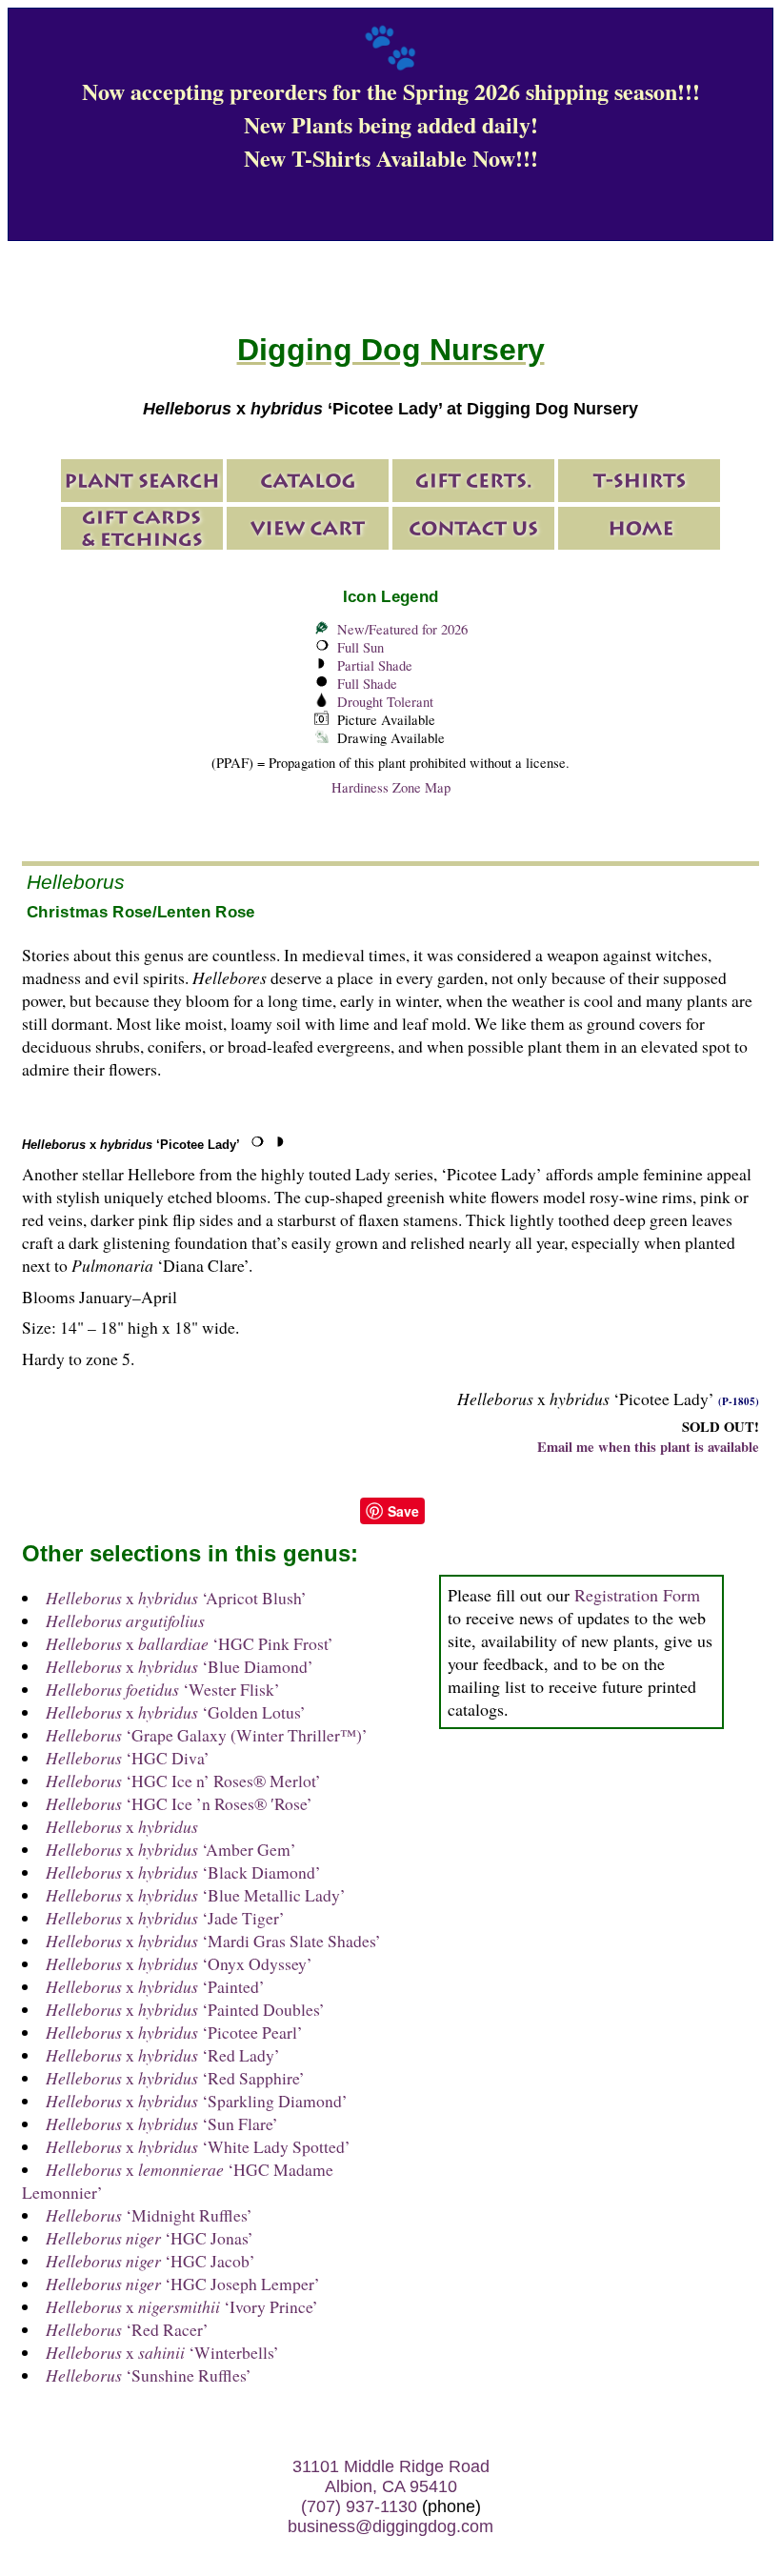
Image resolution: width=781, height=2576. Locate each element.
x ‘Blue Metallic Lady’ (196, 1895)
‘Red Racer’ (127, 2329)
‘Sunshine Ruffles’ (149, 2375)
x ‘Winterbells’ (162, 2352)
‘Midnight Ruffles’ (149, 2215)
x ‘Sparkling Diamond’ (197, 2101)
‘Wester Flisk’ (163, 1689)
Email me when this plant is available (648, 1447)
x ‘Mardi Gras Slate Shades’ (213, 1941)
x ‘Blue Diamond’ (180, 1666)
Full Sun (360, 647)
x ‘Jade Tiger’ (165, 1918)
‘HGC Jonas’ (150, 2238)
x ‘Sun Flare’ (162, 2123)
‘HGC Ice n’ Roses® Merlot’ (183, 1781)
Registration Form (637, 1595)
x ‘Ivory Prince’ (182, 2306)
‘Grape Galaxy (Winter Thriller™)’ (207, 1735)
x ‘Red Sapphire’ (175, 2078)
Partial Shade (375, 665)
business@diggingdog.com (390, 2526)
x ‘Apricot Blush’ (176, 1598)
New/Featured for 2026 (402, 629)
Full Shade (367, 684)
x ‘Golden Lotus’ (176, 1712)
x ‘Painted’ (155, 1986)
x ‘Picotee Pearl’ (174, 2032)
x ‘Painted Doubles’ (185, 2009)
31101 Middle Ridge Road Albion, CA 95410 (391, 2476)
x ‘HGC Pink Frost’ (190, 1643)
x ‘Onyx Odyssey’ (179, 1963)
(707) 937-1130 (359, 2506)
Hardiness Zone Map (391, 787)
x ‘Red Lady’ (163, 2055)
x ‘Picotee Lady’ (131, 1145)
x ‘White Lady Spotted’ (198, 2146)
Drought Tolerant (385, 702)
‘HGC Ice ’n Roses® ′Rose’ (179, 1803)
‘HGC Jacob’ (150, 2261)
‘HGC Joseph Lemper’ (183, 2284)
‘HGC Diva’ (128, 1758)
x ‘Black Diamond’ (183, 1872)
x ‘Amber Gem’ (171, 1849)
